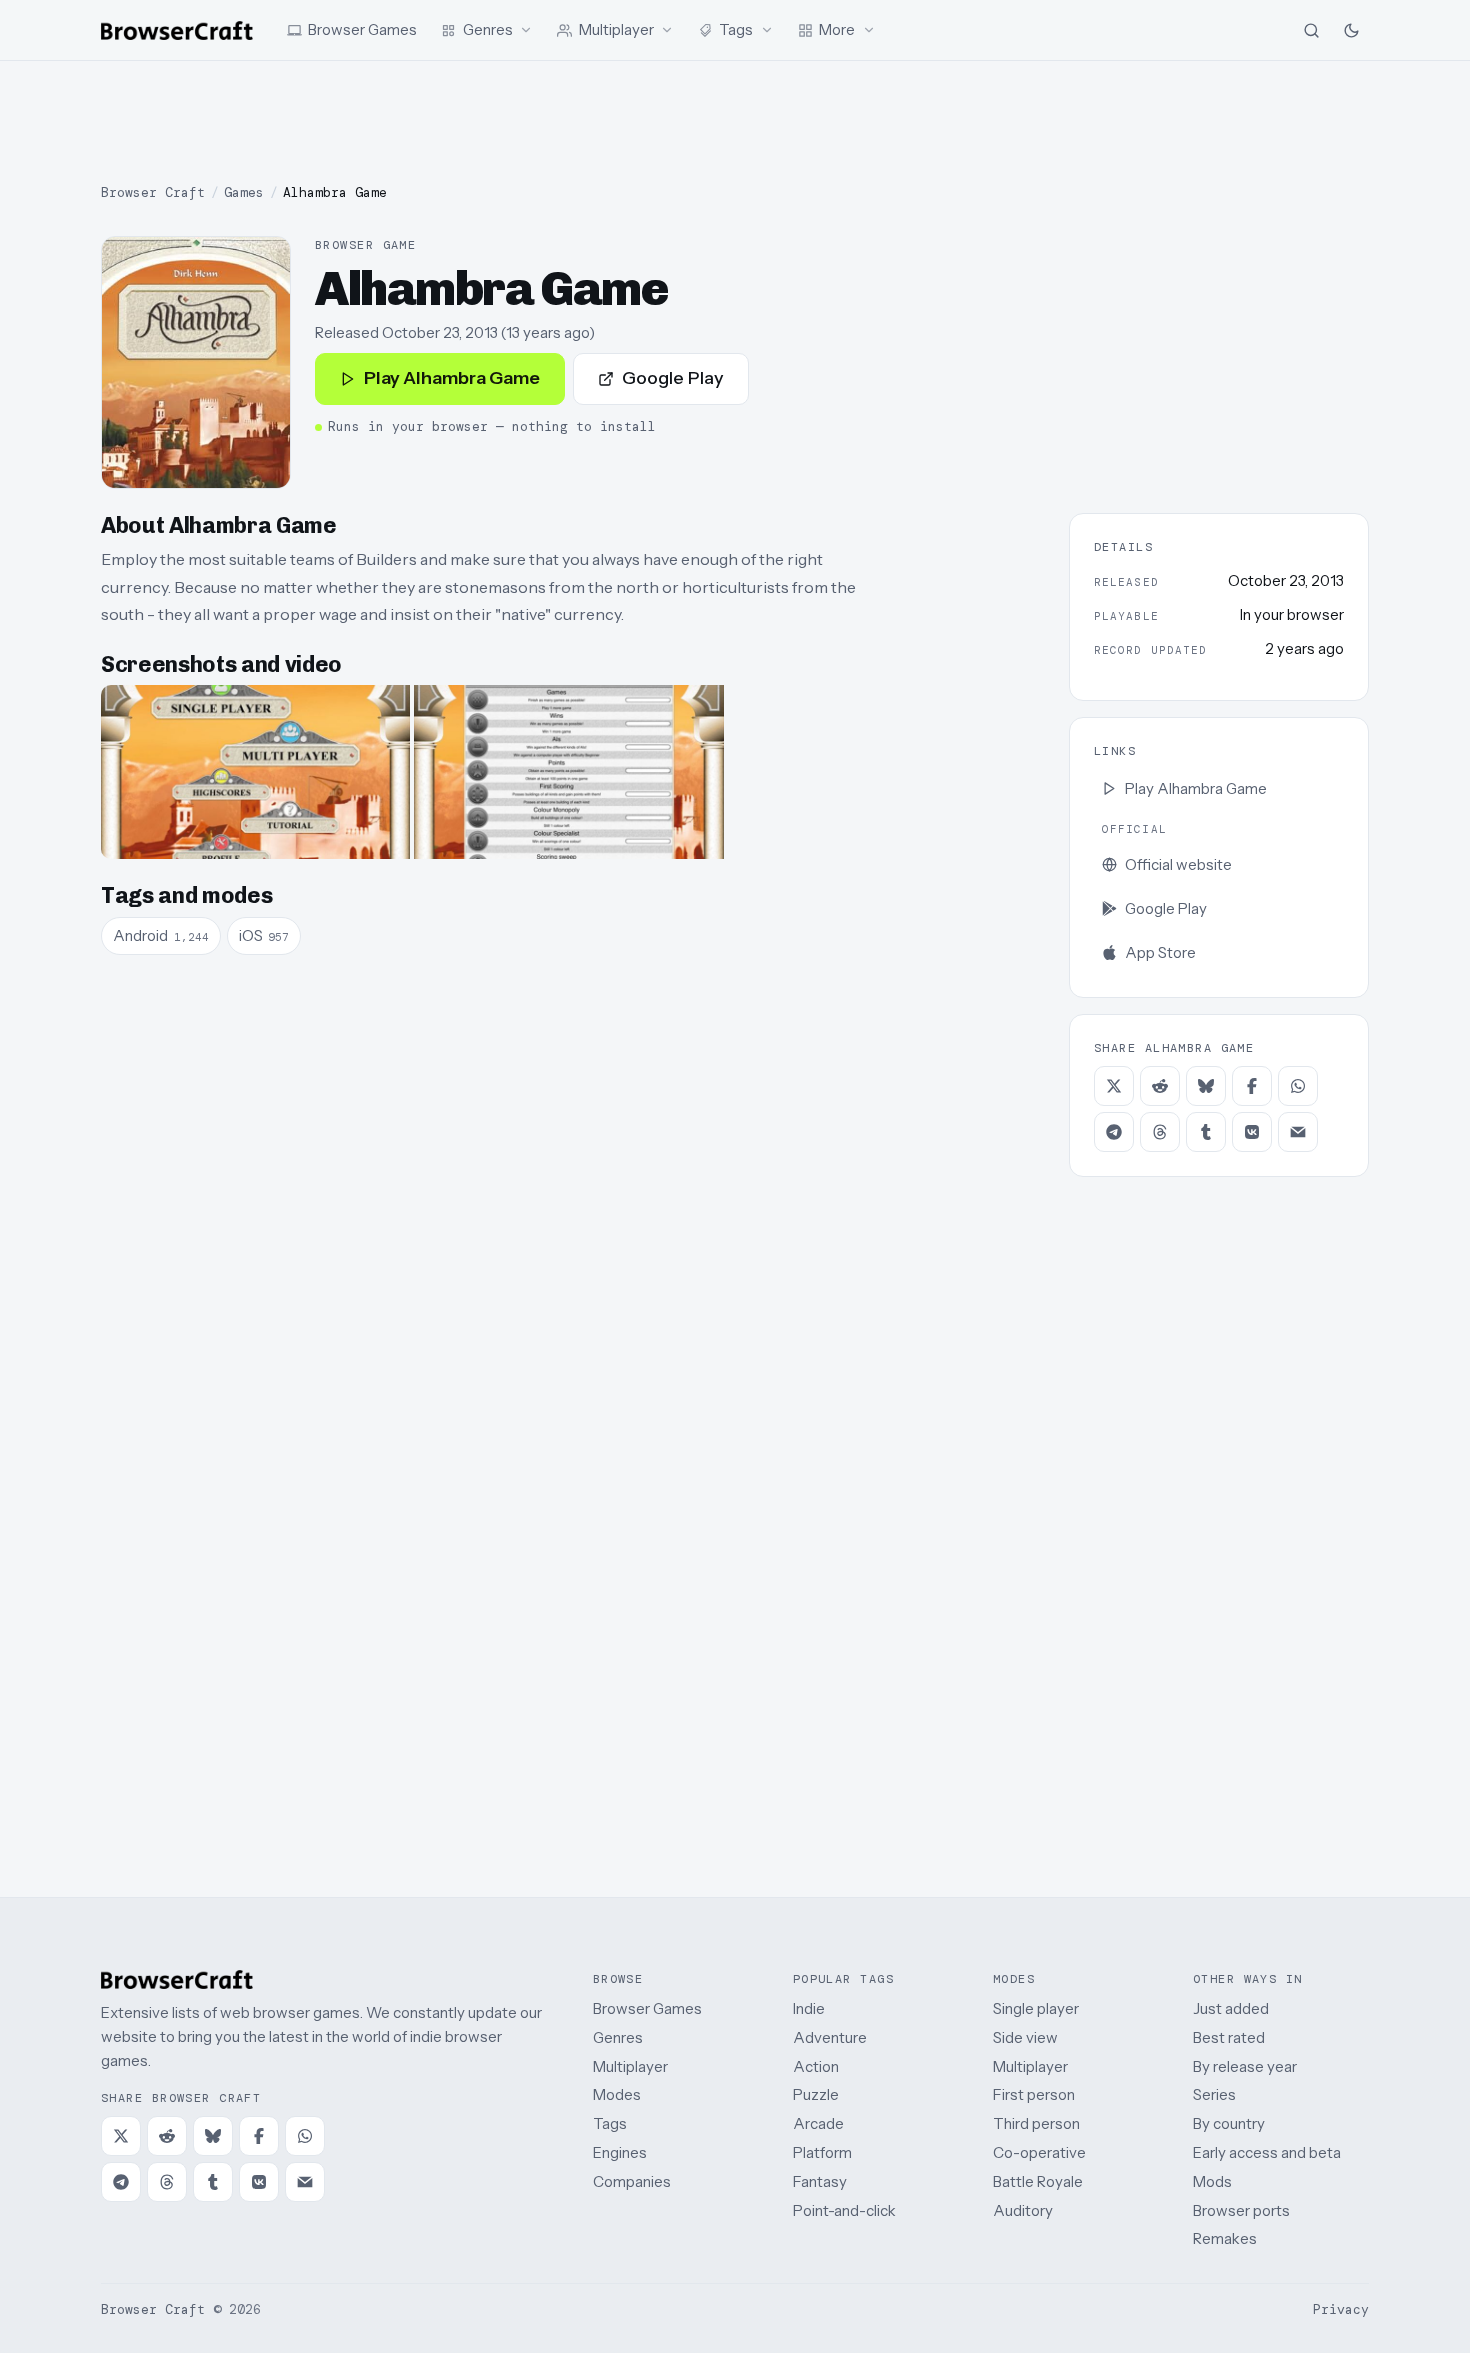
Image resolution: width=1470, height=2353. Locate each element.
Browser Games (647, 2008)
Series (1214, 2094)
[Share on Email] (1298, 1132)
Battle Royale (1038, 2181)
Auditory (1023, 2210)
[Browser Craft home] (177, 30)
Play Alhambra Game (452, 378)
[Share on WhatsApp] (1298, 1086)
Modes (617, 2094)
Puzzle (816, 2094)
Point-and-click (844, 2210)
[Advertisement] (735, 122)
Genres (618, 2037)
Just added (1231, 2008)
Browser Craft (153, 192)
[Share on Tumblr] (1206, 1132)
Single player (1036, 2008)
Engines (620, 2152)
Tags (610, 2123)
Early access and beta (1267, 2152)
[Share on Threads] (1160, 1132)
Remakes (1225, 2238)
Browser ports (1241, 2210)
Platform (822, 2152)
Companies (632, 2181)
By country (1229, 2123)
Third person (1036, 2123)
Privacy (1341, 2309)
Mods (1212, 2181)
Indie (809, 2008)
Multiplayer (630, 2066)
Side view (1025, 2037)
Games (244, 192)
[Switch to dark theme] (1351, 30)
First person (1034, 2094)
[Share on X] (1114, 1086)
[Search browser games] (1311, 30)
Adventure (830, 2037)
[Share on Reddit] (1160, 1086)
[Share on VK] (1252, 1132)
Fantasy (820, 2181)
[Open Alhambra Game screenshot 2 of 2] (568, 772)
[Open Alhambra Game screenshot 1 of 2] (255, 772)
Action (816, 2066)
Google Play (673, 378)
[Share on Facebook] (1252, 1086)
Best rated (1229, 2037)
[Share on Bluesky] (1206, 1086)
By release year (1245, 2066)
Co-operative (1039, 2152)
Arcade (818, 2123)
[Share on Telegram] (1114, 1132)
